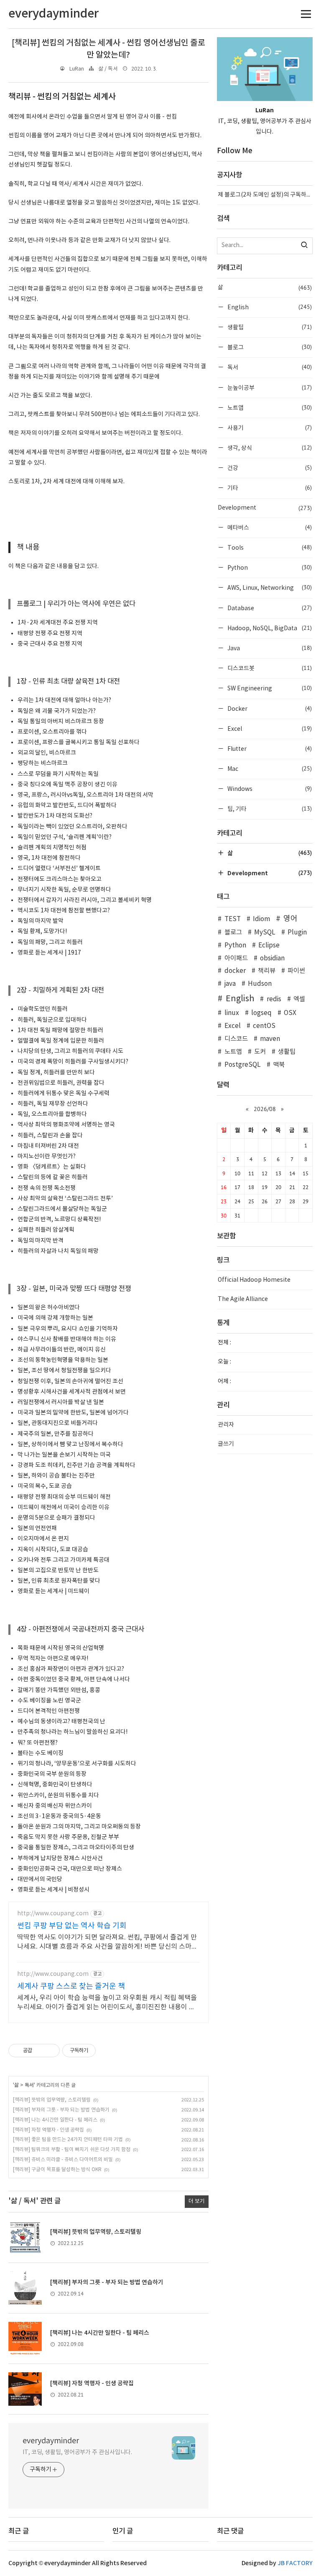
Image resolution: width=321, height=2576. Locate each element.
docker (235, 971)
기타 (269, 488)
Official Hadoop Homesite (254, 1280)
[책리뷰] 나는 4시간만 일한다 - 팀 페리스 (55, 2120)
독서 (29, 2085)
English (269, 307)
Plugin (297, 933)
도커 (260, 1052)
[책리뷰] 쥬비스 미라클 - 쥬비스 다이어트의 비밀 (63, 2160)
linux (232, 1013)
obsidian (272, 958)
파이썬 (296, 971)
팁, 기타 (269, 809)
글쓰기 (226, 1444)
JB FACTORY (295, 2563)
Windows (269, 789)
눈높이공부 (269, 388)
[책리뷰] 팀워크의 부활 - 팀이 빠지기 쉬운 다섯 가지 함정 (72, 2150)
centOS (264, 1026)
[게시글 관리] (50, 2051)
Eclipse (269, 946)
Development (265, 508)
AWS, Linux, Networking (269, 587)
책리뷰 (267, 971)
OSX (290, 1013)
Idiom (261, 919)
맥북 (279, 1065)
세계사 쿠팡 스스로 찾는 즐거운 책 (71, 1986)
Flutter (269, 749)
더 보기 (197, 2201)
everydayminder (51, 2441)
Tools (269, 547)
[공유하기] (40, 2051)
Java (269, 648)
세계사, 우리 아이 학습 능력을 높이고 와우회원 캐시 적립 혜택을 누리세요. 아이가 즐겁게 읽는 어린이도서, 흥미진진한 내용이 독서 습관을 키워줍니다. (107, 2003)
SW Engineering (269, 688)
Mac (269, 769)
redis (274, 999)
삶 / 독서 (108, 69)
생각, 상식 (269, 448)
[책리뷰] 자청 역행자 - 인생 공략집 (48, 2130)
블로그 (269, 347)
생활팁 (269, 327)
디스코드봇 (269, 668)
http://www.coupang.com (53, 1914)
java (230, 984)
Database (269, 608)
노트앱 (269, 408)
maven (270, 1039)
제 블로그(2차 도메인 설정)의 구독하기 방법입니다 (265, 195)
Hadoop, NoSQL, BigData (269, 628)
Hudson (260, 984)
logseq (261, 1013)
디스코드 (236, 1039)
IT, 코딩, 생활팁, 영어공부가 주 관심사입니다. (77, 2452)
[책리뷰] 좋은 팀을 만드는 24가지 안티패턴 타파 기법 (68, 2140)
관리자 (226, 1425)
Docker (269, 708)
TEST (232, 919)
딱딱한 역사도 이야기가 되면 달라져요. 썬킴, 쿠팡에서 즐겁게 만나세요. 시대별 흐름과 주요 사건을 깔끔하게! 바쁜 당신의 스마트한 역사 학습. (107, 1942)
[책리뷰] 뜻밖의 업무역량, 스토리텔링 (52, 2100)
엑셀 (299, 999)
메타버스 (269, 527)
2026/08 (265, 1109)
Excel (269, 729)
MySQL (265, 933)
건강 (269, 468)
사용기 (269, 428)
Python (269, 567)
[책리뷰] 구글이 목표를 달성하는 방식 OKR (57, 2170)
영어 (290, 919)
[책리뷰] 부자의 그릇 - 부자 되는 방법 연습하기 (61, 2110)
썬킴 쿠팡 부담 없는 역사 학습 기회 (72, 1926)
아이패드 (236, 958)
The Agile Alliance (243, 1299)
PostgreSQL (242, 1065)
